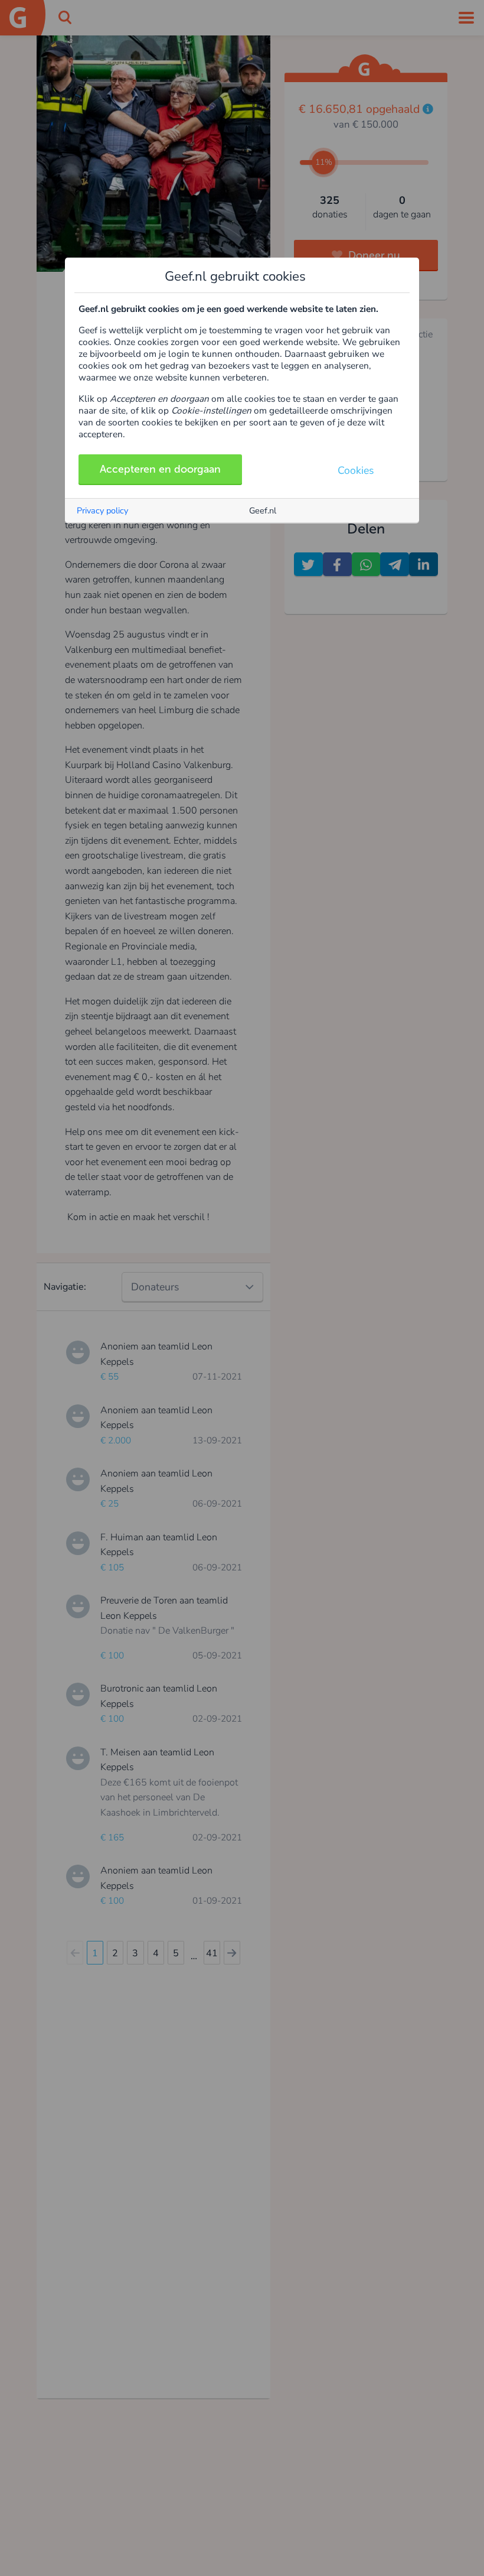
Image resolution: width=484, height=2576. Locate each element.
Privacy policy (102, 510)
